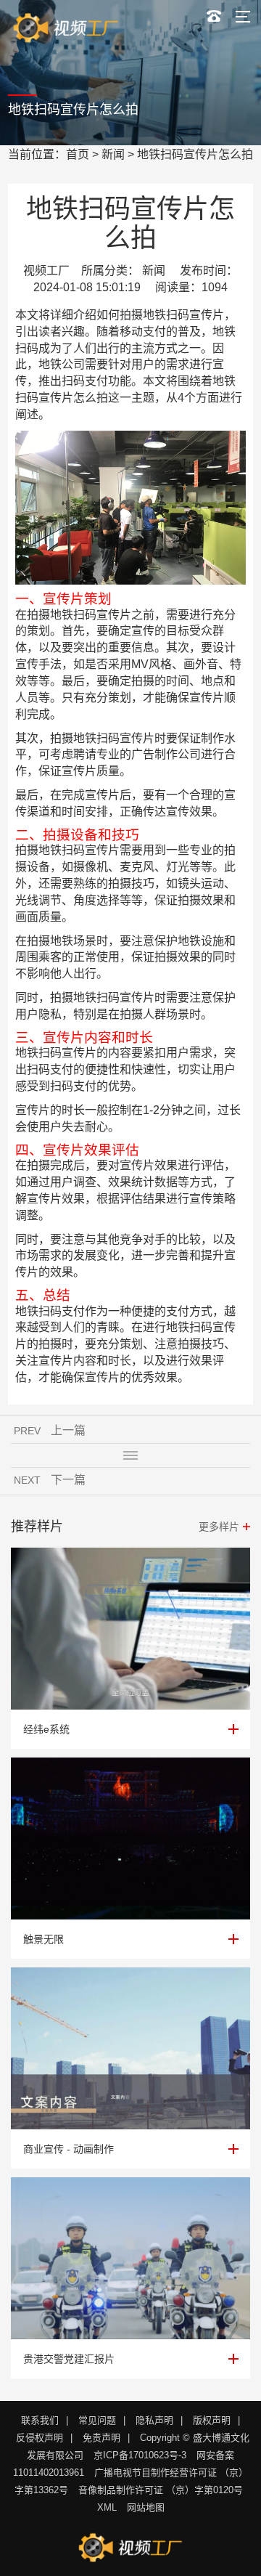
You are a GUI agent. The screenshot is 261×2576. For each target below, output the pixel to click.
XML (107, 2507)
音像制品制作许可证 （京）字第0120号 (161, 2490)
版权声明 (212, 2420)
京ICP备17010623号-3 (140, 2455)
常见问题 (97, 2420)
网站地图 (146, 2507)
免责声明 (101, 2438)
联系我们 (40, 2420)
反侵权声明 (40, 2438)
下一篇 (68, 1480)
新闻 (113, 154)
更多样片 (219, 1527)
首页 (78, 154)
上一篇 (68, 1430)
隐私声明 (154, 2420)
